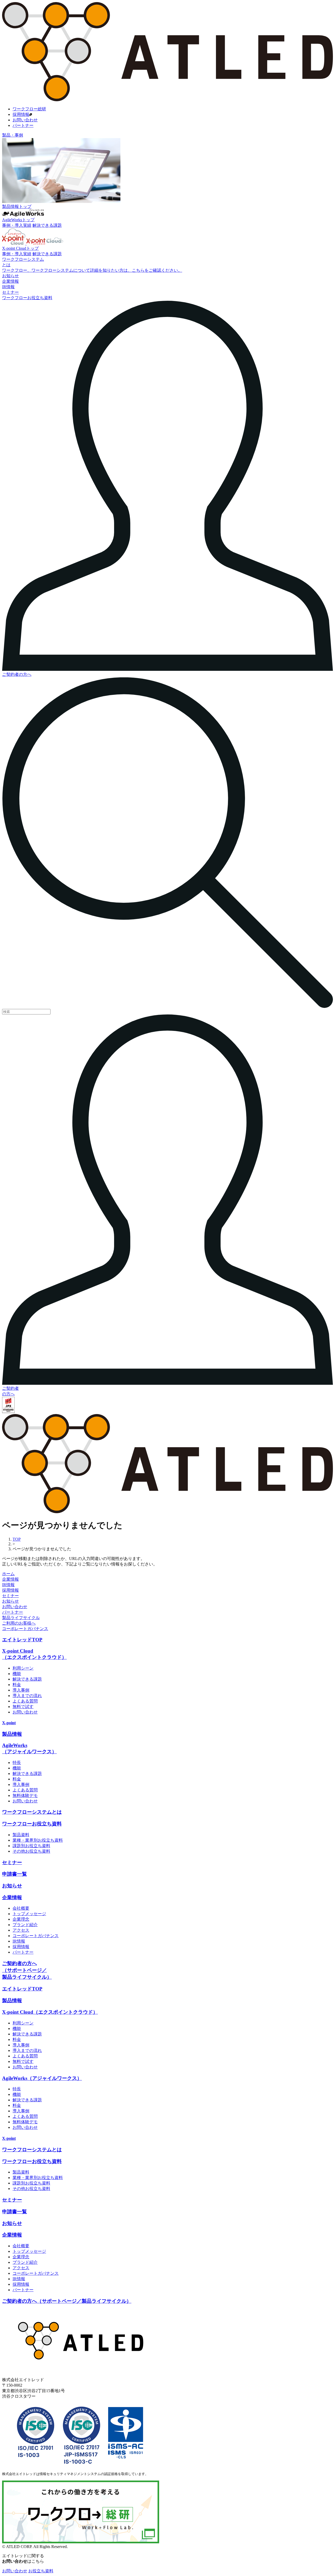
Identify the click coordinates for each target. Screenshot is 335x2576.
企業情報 (10, 1579)
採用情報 (21, 114)
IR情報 (8, 1585)
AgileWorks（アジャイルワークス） (42, 2078)
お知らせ (10, 1601)
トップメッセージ (29, 1914)
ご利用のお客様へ (19, 1623)
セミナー (10, 1596)
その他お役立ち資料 (31, 1851)
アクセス (21, 1930)
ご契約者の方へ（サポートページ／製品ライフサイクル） (27, 1970)
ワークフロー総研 (29, 109)
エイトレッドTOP (22, 1640)
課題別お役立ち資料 (31, 1846)
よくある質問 (25, 1701)
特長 (17, 1763)
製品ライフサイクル (21, 1618)
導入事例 (21, 1690)
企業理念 (21, 1919)
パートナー (23, 125)
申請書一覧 (15, 1874)
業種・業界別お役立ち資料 (38, 1840)
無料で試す (23, 1707)
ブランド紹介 (25, 1925)
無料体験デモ (25, 1795)
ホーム (8, 1574)
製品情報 (12, 1734)
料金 (17, 1685)
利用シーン (23, 1668)
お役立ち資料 (41, 2571)
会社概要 (21, 1908)
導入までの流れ (27, 1696)
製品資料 (21, 1835)
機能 (17, 1674)
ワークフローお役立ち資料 (32, 1824)
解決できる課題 (47, 225)
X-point (9, 1723)
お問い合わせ (25, 120)
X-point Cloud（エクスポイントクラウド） (50, 2012)
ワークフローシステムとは (32, 1812)
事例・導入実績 (17, 225)
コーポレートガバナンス (25, 1629)
